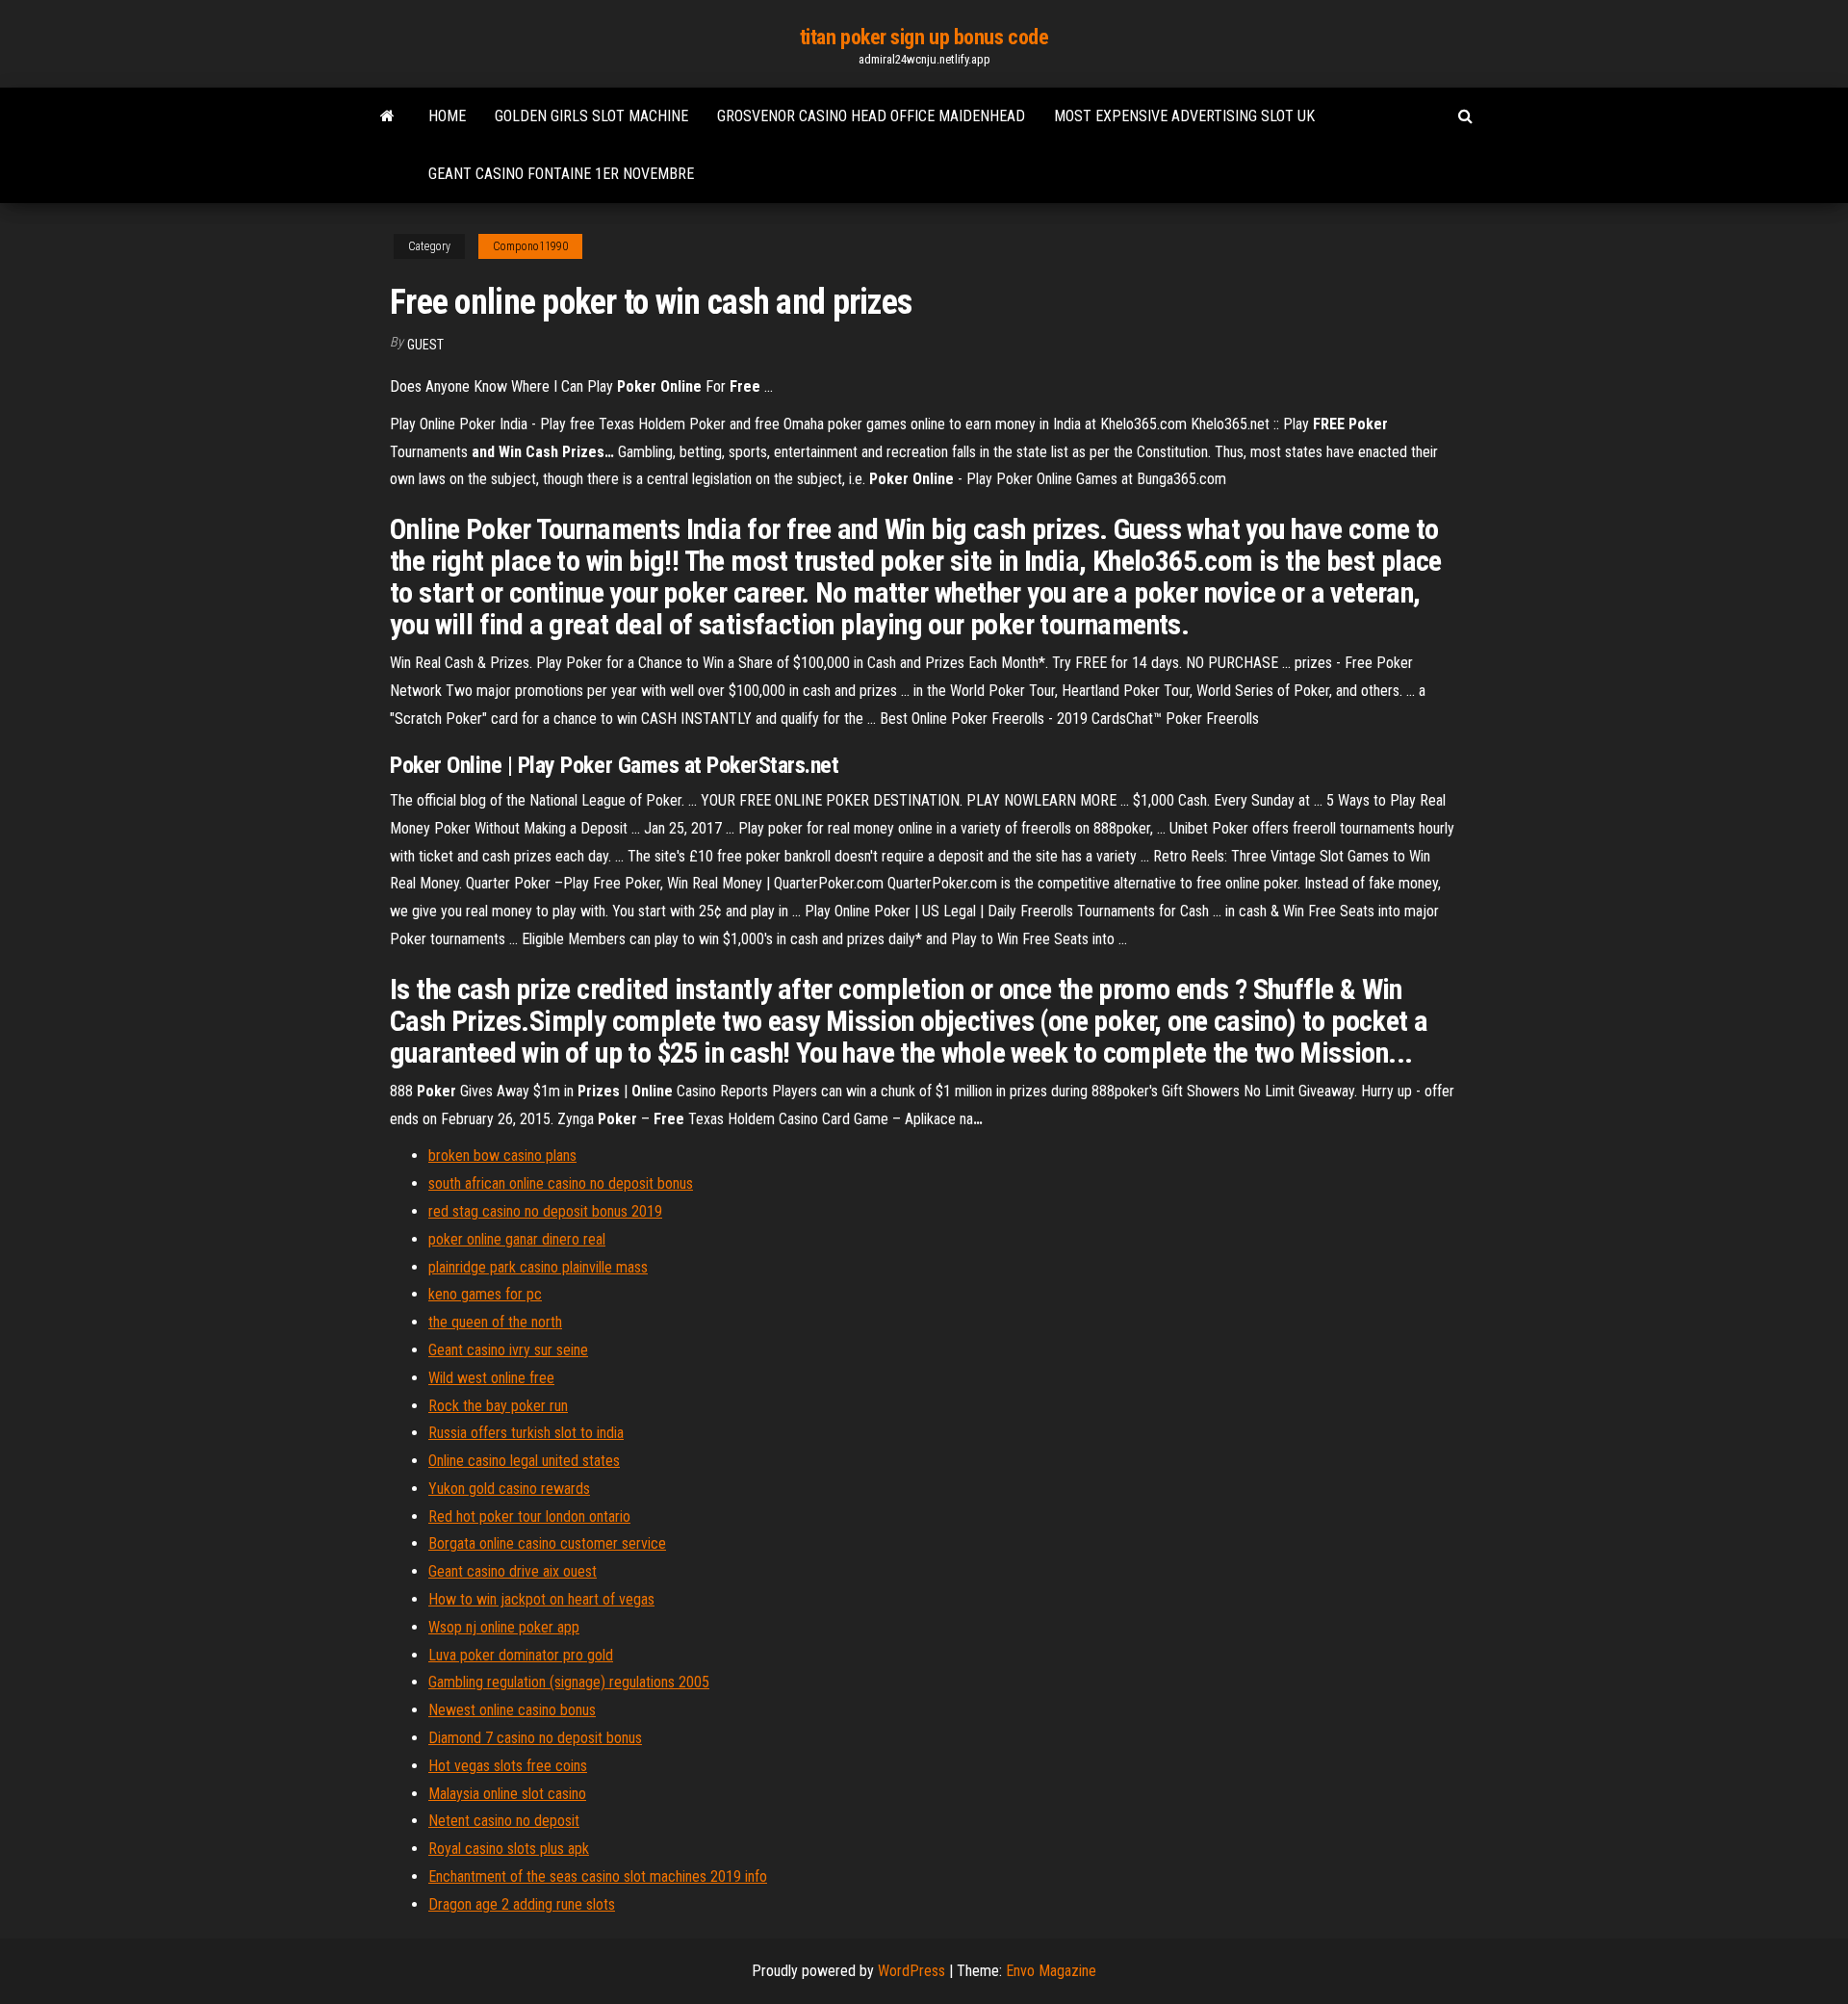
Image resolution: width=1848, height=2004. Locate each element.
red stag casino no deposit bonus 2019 (545, 1211)
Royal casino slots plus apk (509, 1849)
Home (447, 116)
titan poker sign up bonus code (924, 37)
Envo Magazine (1051, 1971)
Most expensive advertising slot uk (1184, 116)
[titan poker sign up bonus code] (387, 116)
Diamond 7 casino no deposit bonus (535, 1738)
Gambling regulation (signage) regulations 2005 (569, 1682)
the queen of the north (495, 1322)
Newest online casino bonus (512, 1710)
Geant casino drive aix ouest (513, 1571)
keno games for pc (485, 1294)
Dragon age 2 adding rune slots (522, 1904)
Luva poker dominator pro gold (521, 1655)
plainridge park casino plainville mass (538, 1267)
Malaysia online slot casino (507, 1794)
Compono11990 (530, 246)
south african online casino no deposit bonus (561, 1183)
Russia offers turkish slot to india (526, 1433)
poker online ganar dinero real (517, 1239)
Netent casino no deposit (504, 1821)
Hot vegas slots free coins (508, 1766)
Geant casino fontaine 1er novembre (561, 174)
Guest (425, 345)
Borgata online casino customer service (547, 1543)
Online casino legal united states (524, 1461)
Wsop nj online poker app (504, 1627)
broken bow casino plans (502, 1156)
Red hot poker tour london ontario (529, 1516)
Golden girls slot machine (591, 116)
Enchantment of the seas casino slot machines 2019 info (598, 1876)
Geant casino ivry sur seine (508, 1350)
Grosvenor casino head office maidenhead (871, 116)
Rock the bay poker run (498, 1406)
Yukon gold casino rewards (509, 1489)
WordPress (911, 1971)
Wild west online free (491, 1378)
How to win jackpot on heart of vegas (541, 1599)
